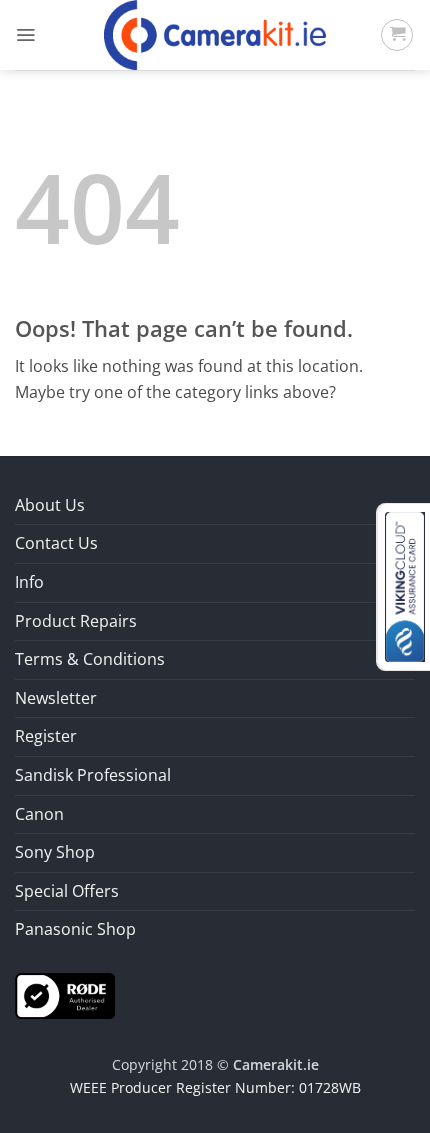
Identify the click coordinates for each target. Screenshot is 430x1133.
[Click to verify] (65, 994)
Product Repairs (76, 621)
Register (46, 736)
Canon (39, 814)
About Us (50, 505)
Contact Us (56, 543)
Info (29, 582)
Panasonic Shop (75, 929)
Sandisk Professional (93, 775)
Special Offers (67, 891)
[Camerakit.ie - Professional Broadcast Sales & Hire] (215, 35)
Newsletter (56, 698)
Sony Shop (55, 852)
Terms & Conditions (90, 659)
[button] (25, 35)
